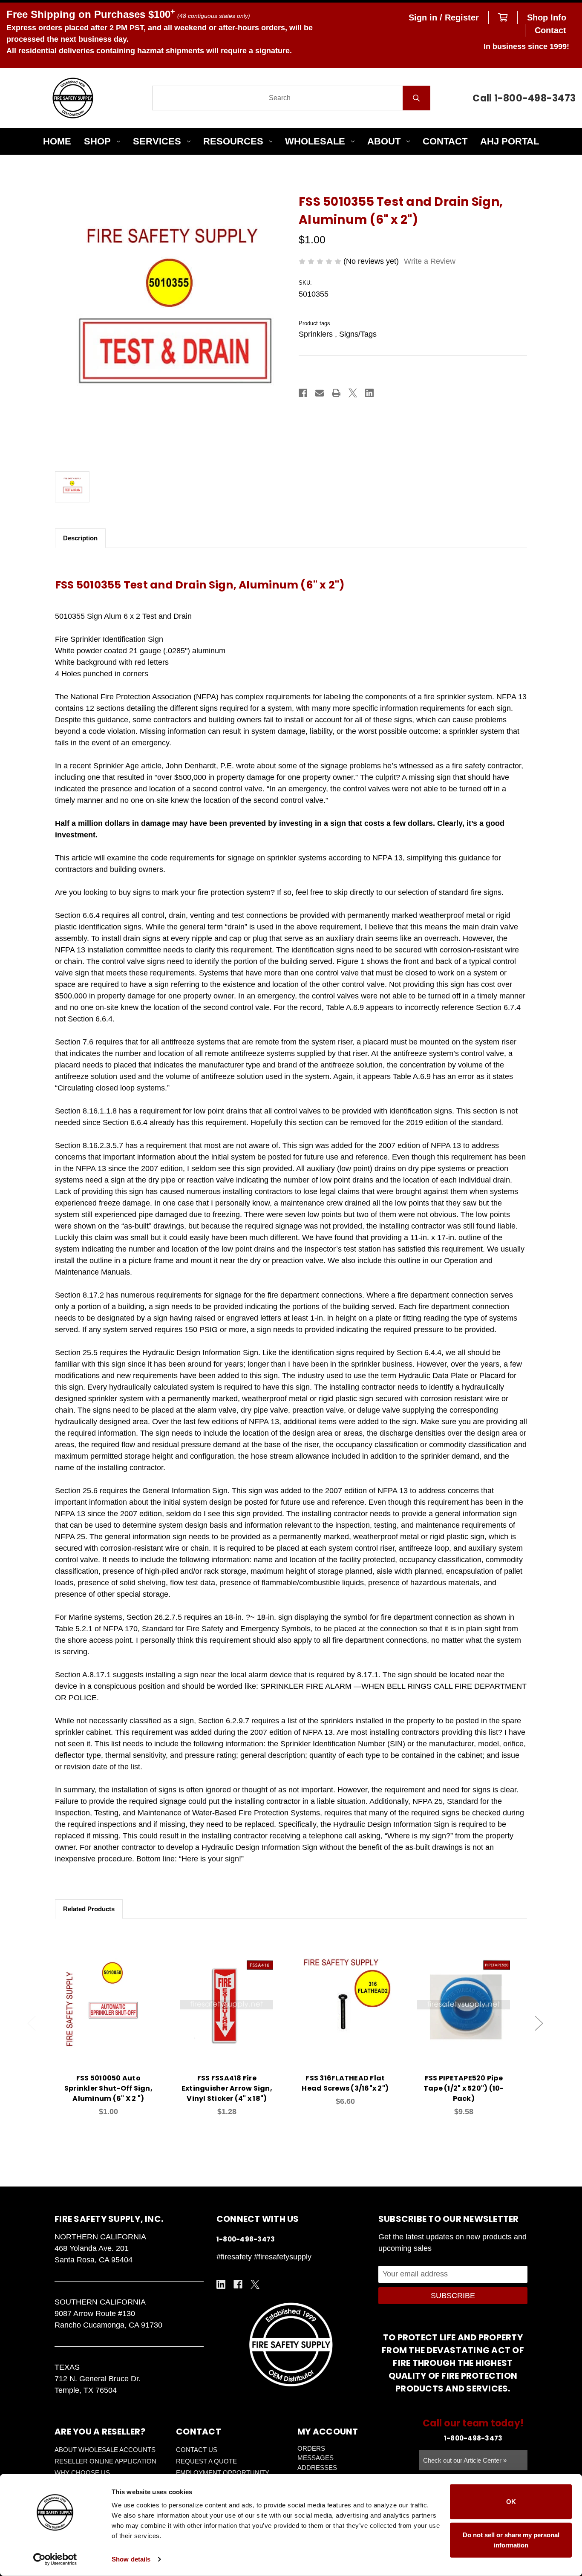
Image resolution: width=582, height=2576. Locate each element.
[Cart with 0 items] (503, 17)
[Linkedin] (369, 393)
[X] (353, 393)
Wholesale (315, 141)
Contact (550, 30)
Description (80, 538)
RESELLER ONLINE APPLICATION (105, 2461)
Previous (32, 2024)
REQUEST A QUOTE (206, 2461)
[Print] (336, 393)
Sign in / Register (444, 17)
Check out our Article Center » (465, 2460)
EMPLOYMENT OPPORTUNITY (223, 2473)
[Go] (416, 98)
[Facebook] (303, 393)
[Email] (320, 393)
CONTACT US (197, 2450)
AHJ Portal (510, 141)
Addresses (317, 2468)
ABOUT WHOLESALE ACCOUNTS (105, 2450)
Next (539, 2024)
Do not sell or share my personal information (511, 2540)
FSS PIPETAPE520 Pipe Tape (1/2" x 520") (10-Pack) (464, 2088)
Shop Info (547, 17)
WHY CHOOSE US (82, 2473)
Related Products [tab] (89, 1909)
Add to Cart (113, 2017)
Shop (97, 141)
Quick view (108, 1995)
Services (157, 141)
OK (511, 2502)
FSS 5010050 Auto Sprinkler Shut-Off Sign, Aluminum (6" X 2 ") (108, 2088)
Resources (233, 141)
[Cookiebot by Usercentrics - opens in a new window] (55, 2559)
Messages (315, 2458)
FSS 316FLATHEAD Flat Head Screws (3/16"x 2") (345, 2083)
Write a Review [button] (430, 261)
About (384, 141)
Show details (131, 2559)
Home (57, 141)
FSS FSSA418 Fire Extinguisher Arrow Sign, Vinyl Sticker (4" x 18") (227, 2088)
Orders (311, 2448)
